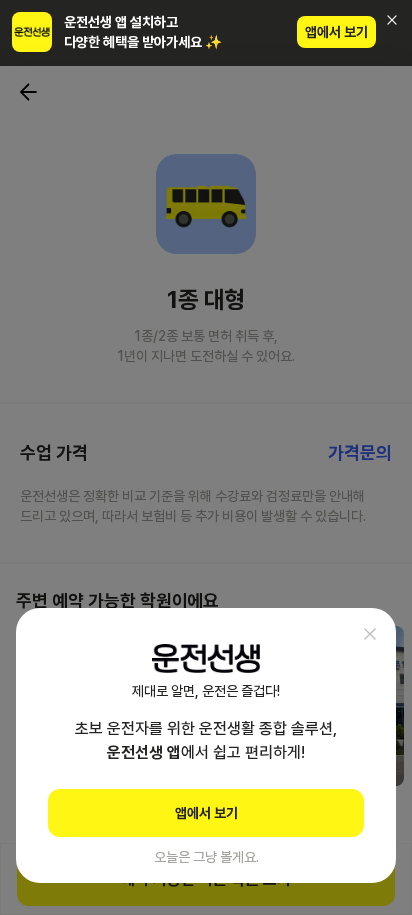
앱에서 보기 (336, 32)
